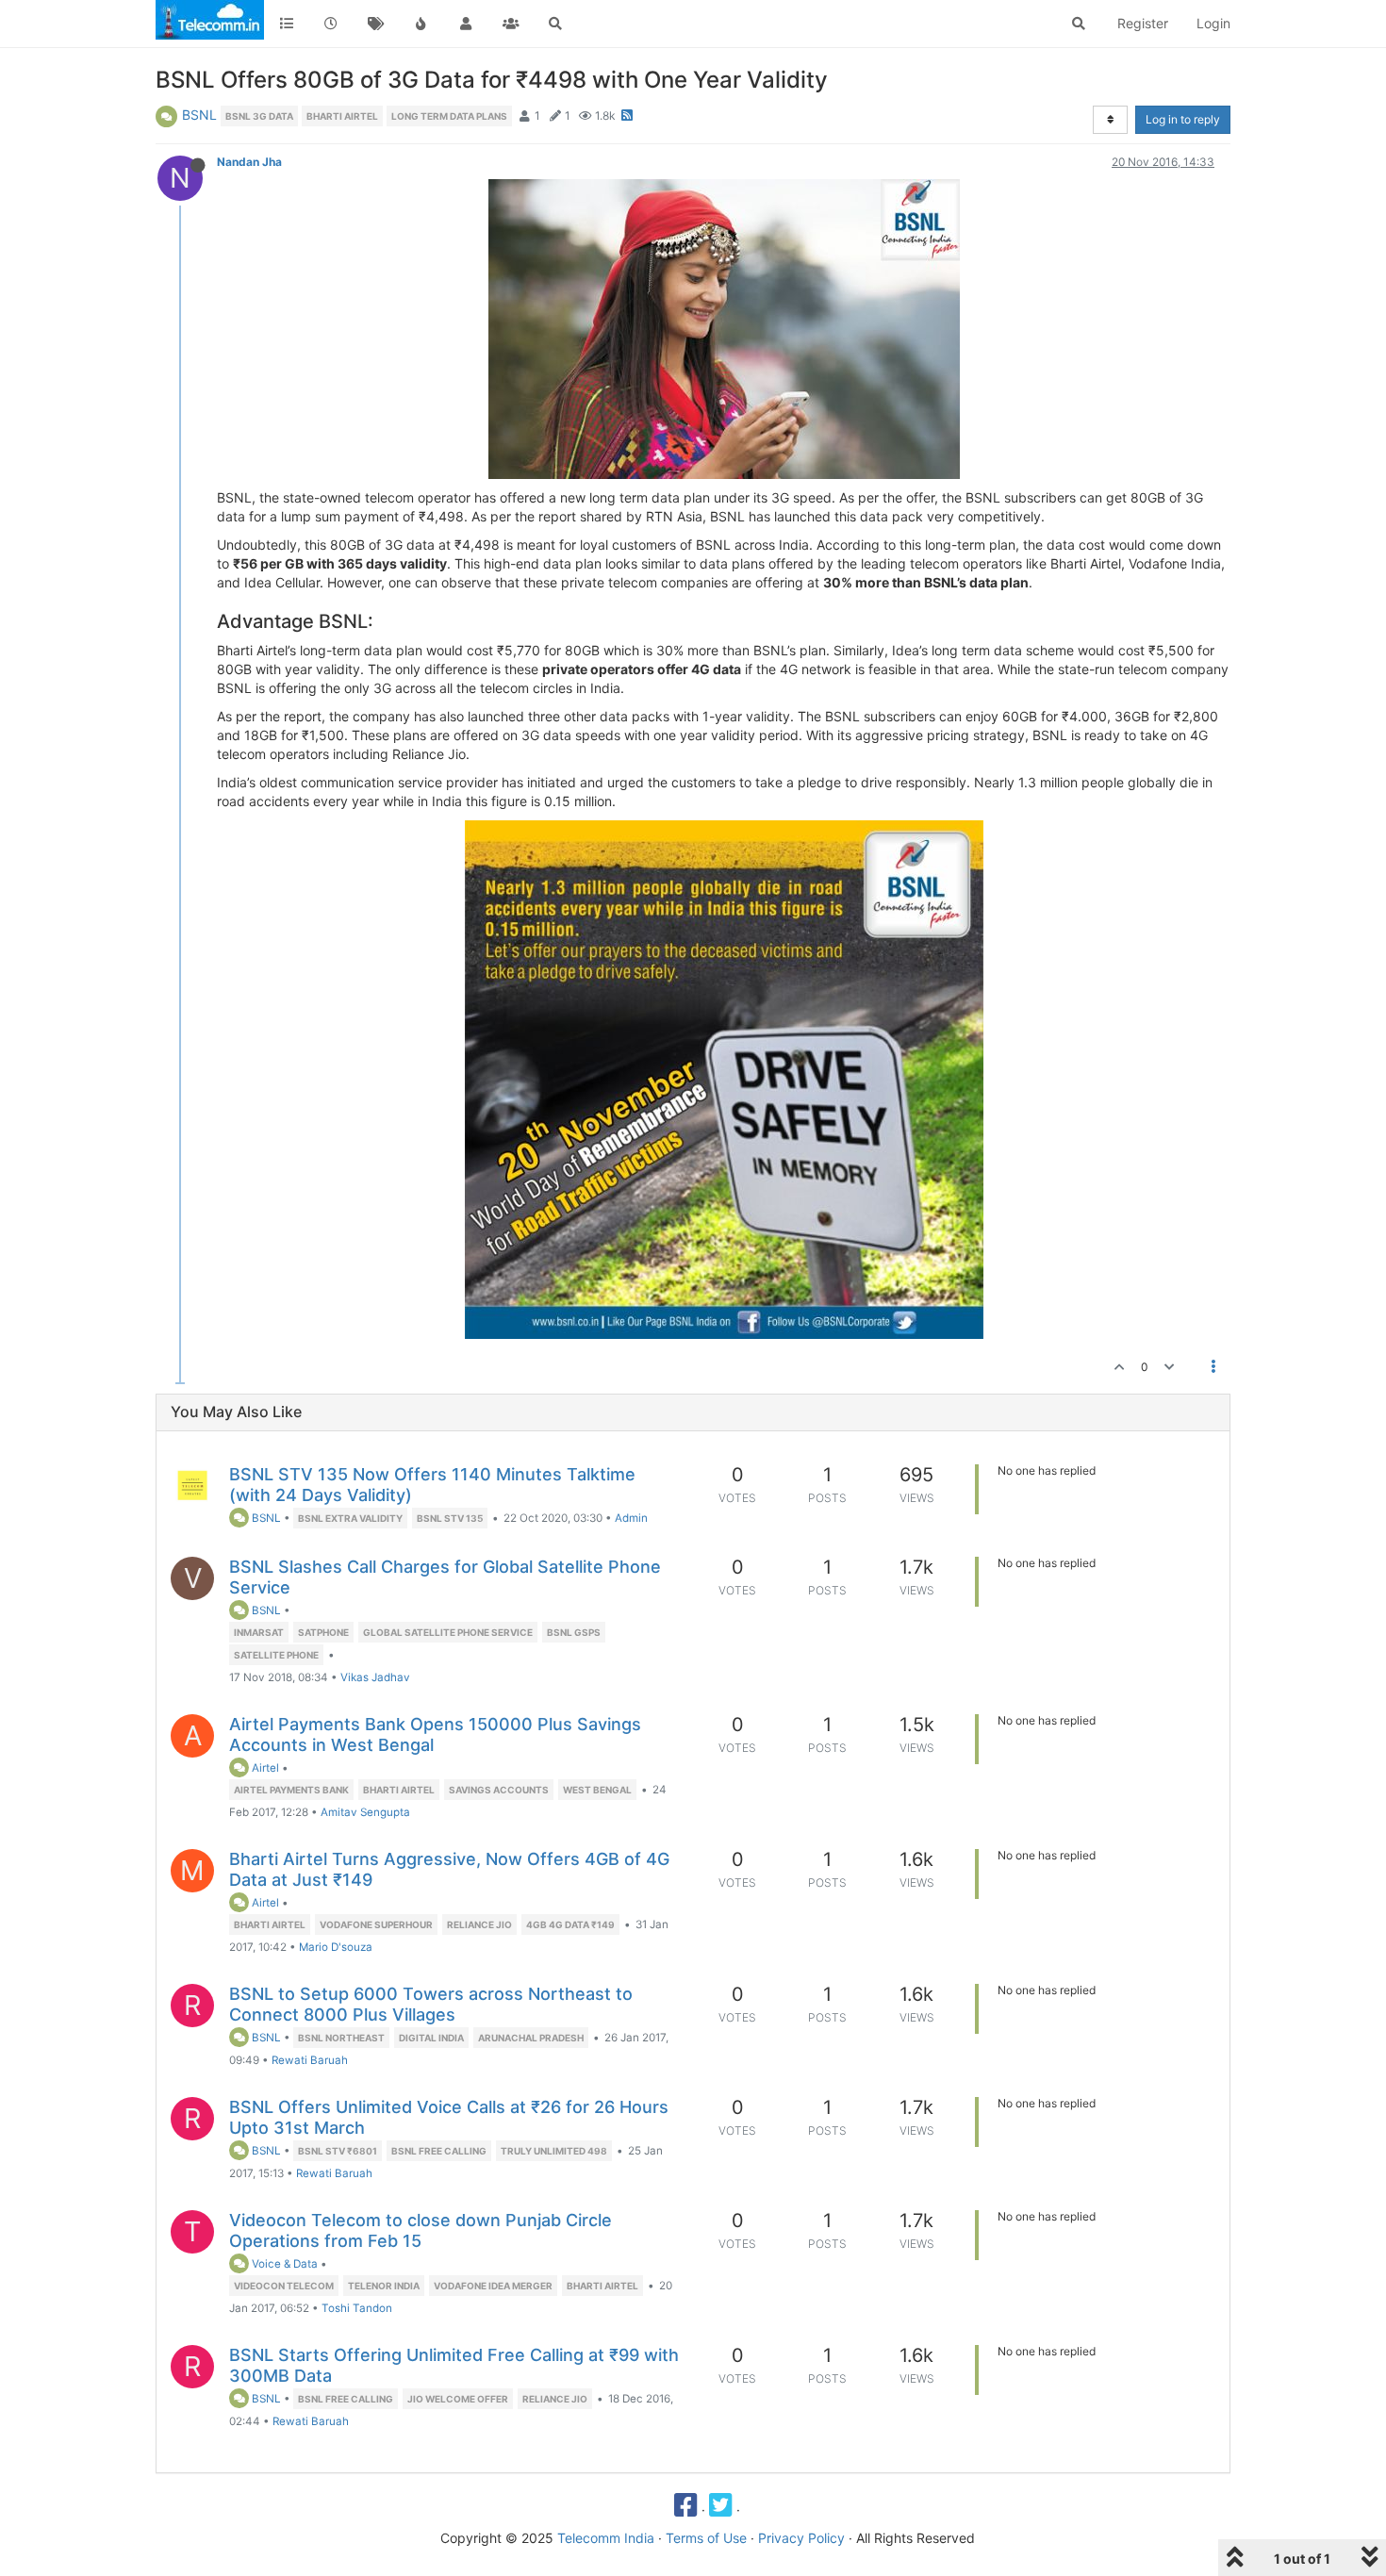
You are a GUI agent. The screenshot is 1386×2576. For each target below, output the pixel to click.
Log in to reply (1183, 119)
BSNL (199, 115)
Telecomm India (606, 2538)
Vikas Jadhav (375, 1677)
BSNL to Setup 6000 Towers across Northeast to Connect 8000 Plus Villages (431, 2004)
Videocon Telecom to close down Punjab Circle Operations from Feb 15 (421, 2230)
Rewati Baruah (310, 2060)
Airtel (264, 1768)
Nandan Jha (249, 162)
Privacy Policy (801, 2538)
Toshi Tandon (357, 2308)
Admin (631, 1518)
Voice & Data (283, 2264)
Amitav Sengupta (365, 1812)
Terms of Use (706, 2538)
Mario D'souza (336, 1947)
